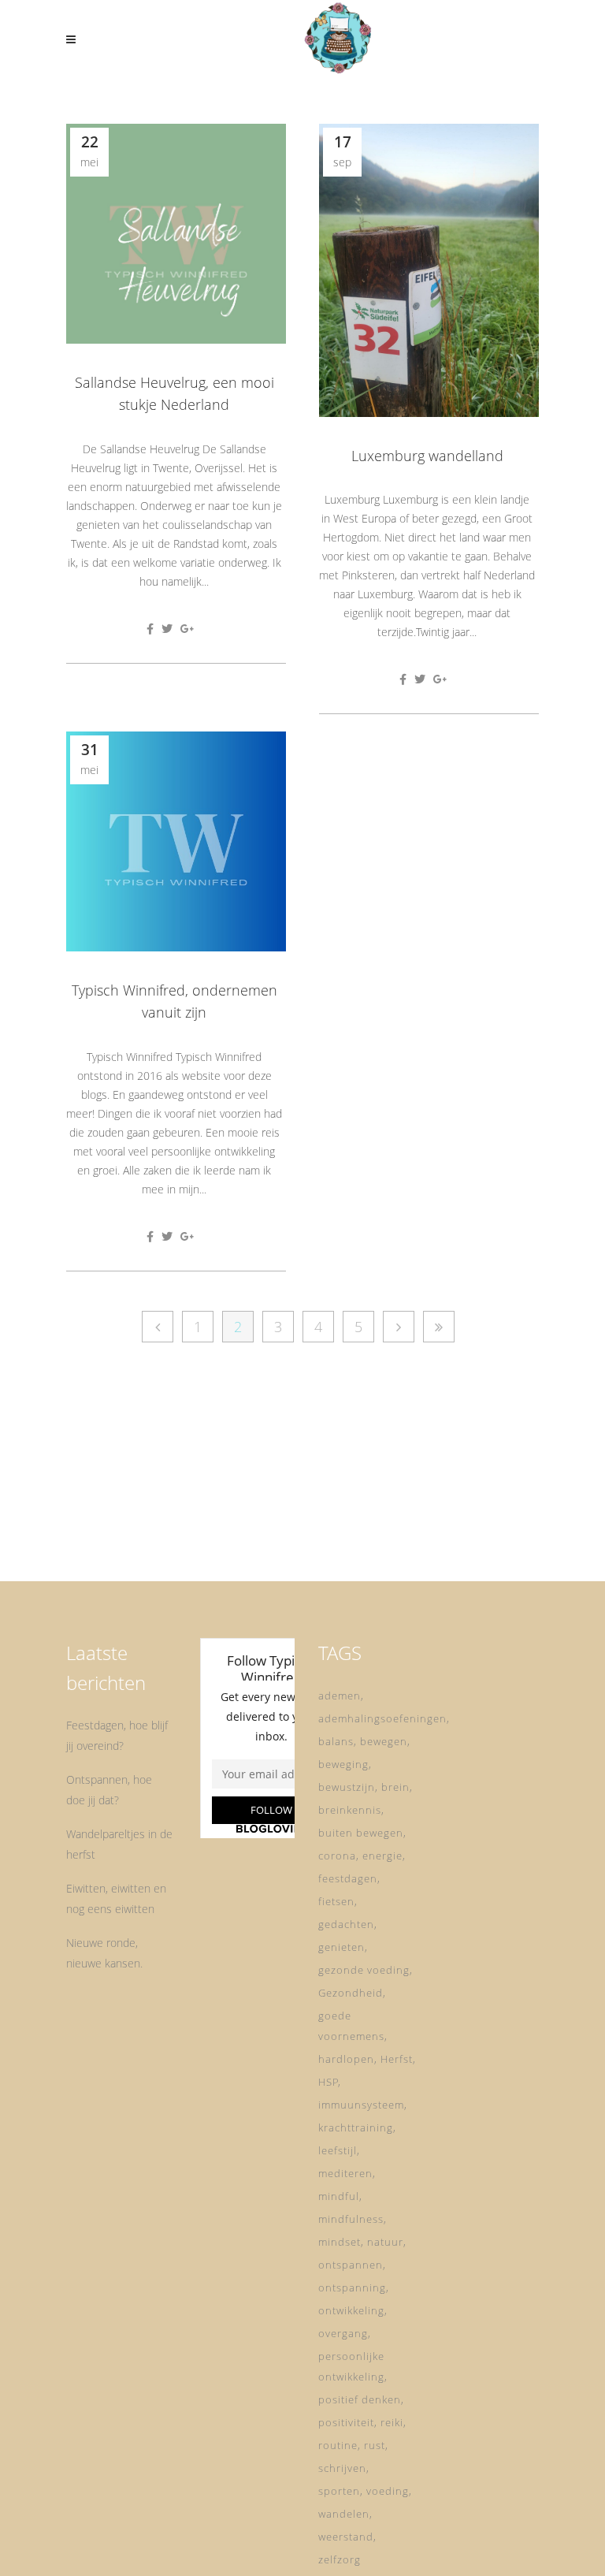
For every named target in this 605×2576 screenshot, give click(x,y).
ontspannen (351, 2265)
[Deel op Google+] (187, 629)
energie (382, 1856)
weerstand (346, 2537)
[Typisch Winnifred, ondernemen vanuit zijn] (176, 841)
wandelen (344, 2514)
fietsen (336, 1901)
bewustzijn (347, 1787)
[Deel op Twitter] (167, 629)
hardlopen (346, 2059)
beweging (343, 1764)
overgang (343, 2333)
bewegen (384, 1741)
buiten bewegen (361, 1833)
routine (338, 2445)
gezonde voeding (364, 1970)
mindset (340, 2242)
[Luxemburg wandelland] (429, 270)
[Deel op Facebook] (150, 629)
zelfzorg (340, 2559)
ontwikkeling (351, 2310)
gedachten (346, 1924)
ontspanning (352, 2288)
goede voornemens (351, 2026)
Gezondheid (351, 1993)
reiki (392, 2422)
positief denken (360, 2399)
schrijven (342, 2468)
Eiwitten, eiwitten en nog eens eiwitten (116, 1898)
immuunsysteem (361, 2105)
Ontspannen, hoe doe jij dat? (109, 1790)
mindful (339, 2196)
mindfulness (351, 2219)
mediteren (345, 2173)
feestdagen (348, 1878)
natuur (385, 2242)
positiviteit (346, 2422)
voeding (388, 2491)
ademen (340, 1696)
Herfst (397, 2059)
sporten (339, 2491)
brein (395, 1787)
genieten (341, 1947)
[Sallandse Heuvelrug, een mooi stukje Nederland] (176, 234)
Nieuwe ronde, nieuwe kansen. (104, 1953)
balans (336, 1741)
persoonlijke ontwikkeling (351, 2366)
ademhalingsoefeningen (382, 1718)
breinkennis (350, 1810)
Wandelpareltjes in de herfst (119, 1844)
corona (337, 1856)
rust (375, 2445)
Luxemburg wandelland (427, 456)
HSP (328, 2082)
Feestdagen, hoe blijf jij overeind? (117, 1735)
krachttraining (356, 2127)
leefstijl (338, 2150)
